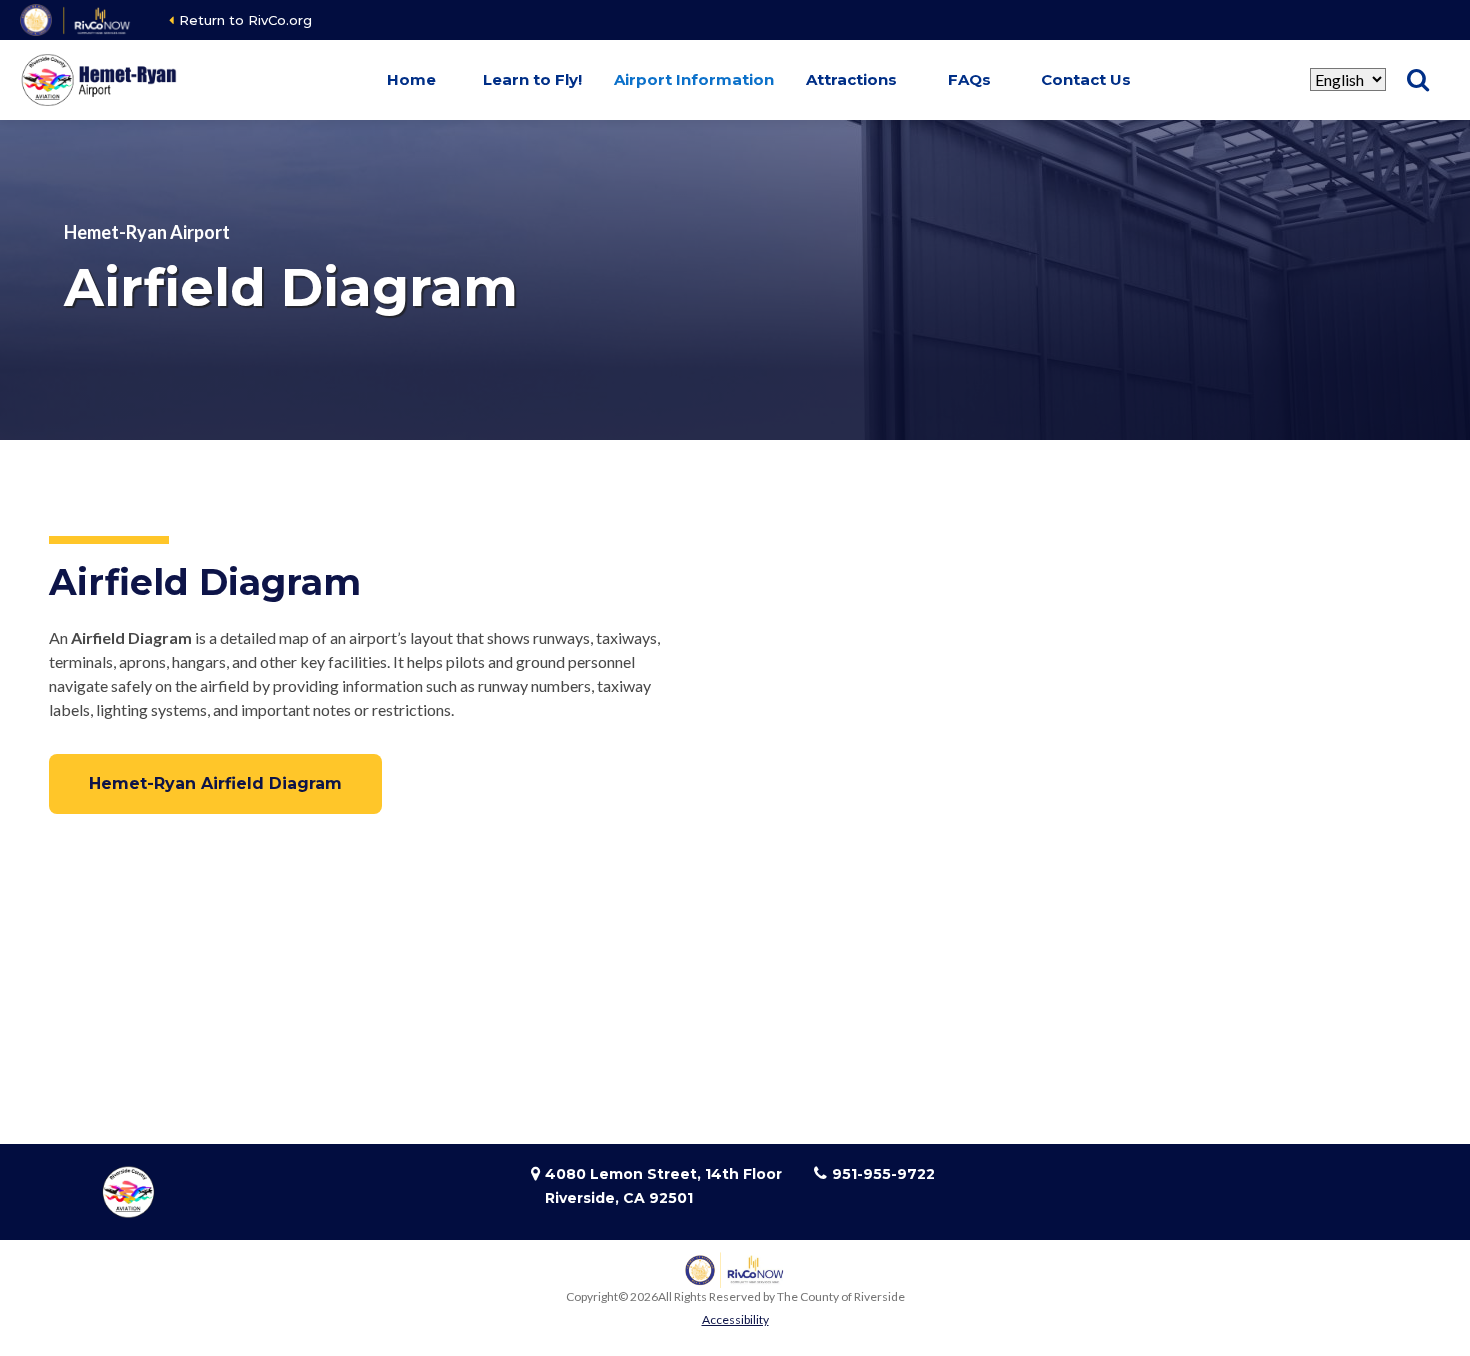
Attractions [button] (851, 79)
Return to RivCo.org (245, 20)
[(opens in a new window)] (76, 20)
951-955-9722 (883, 1174)
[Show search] (1418, 80)
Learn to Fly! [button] (532, 79)
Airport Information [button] (694, 79)
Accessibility (735, 1319)
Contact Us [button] (1086, 79)
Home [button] (411, 79)
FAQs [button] (969, 79)
